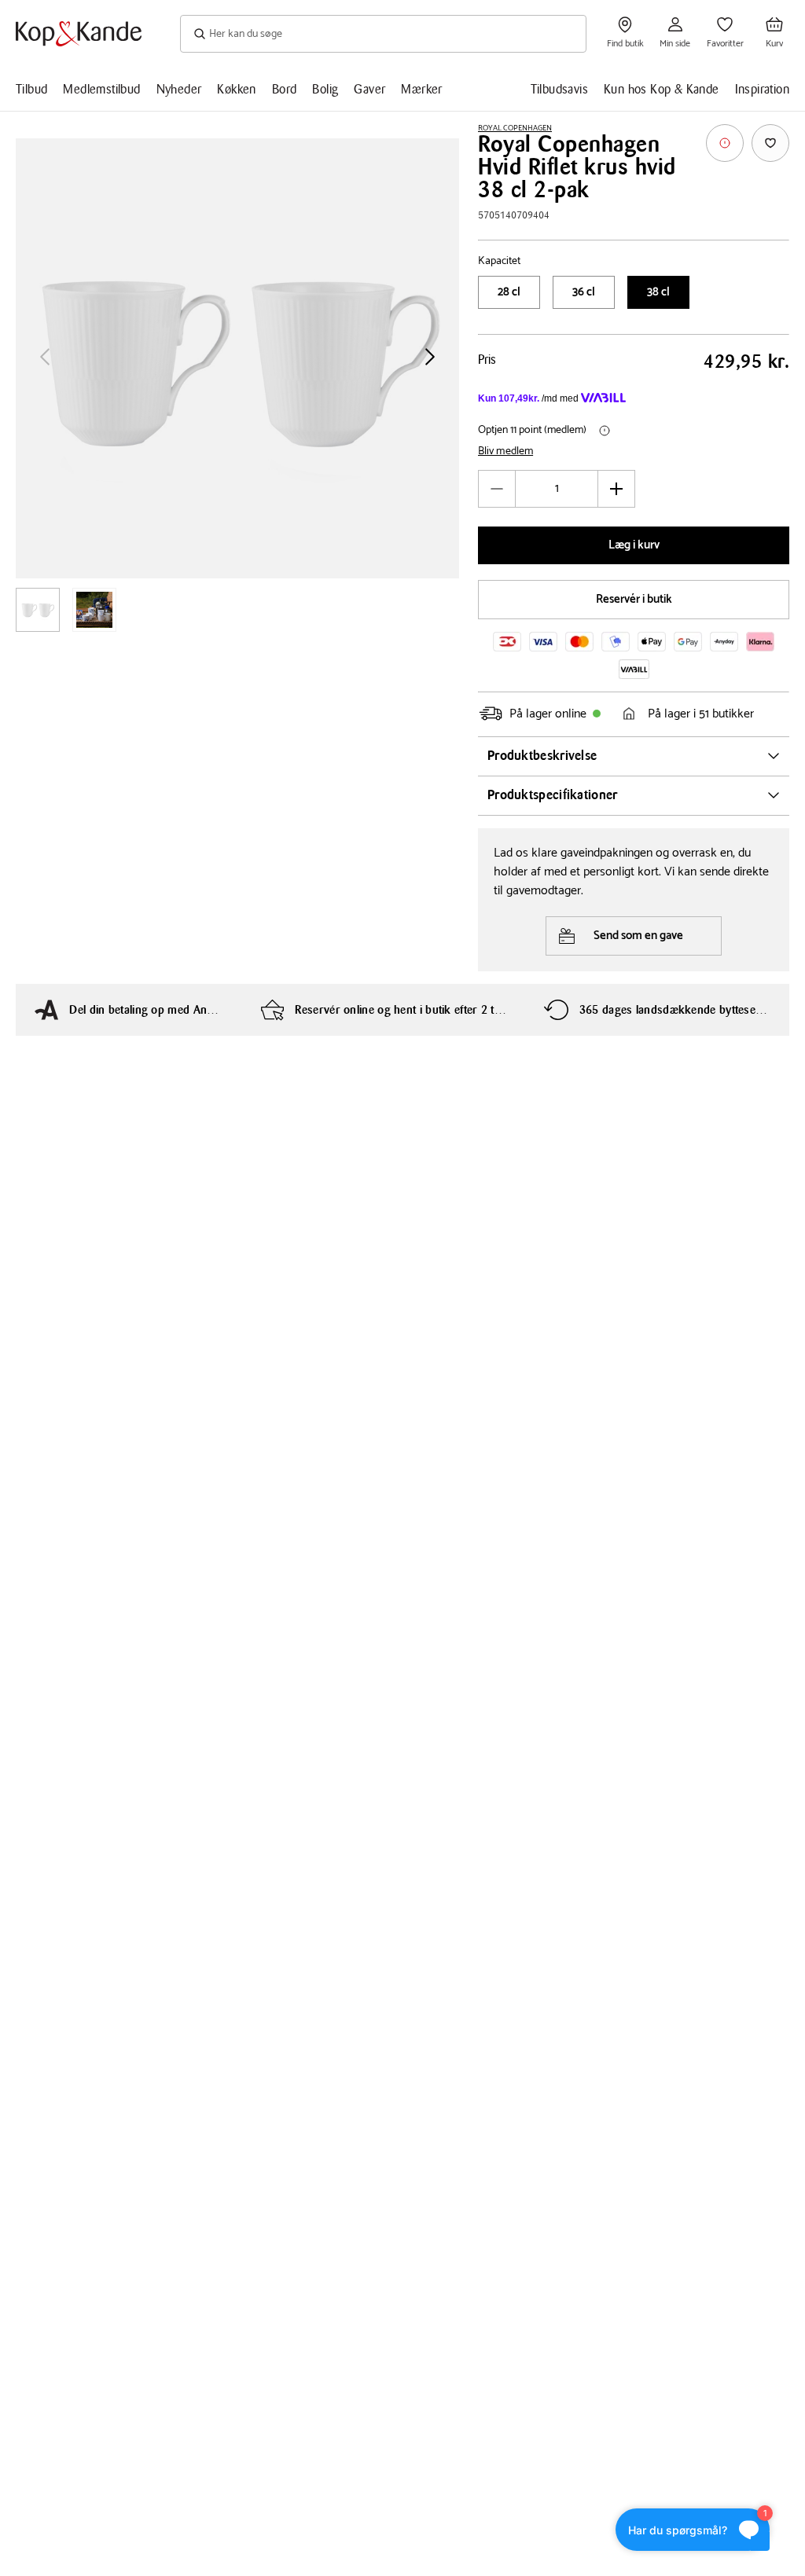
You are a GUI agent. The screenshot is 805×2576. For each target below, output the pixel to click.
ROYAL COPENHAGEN (515, 128)
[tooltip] (725, 143)
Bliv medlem (505, 452)
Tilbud (31, 89)
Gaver (369, 89)
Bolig (325, 89)
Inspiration (762, 89)
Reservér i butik (634, 599)
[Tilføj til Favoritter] (770, 143)
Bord (285, 89)
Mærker (421, 89)
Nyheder (179, 89)
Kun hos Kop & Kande (662, 89)
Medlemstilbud (101, 89)
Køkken (236, 89)
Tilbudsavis (559, 89)
